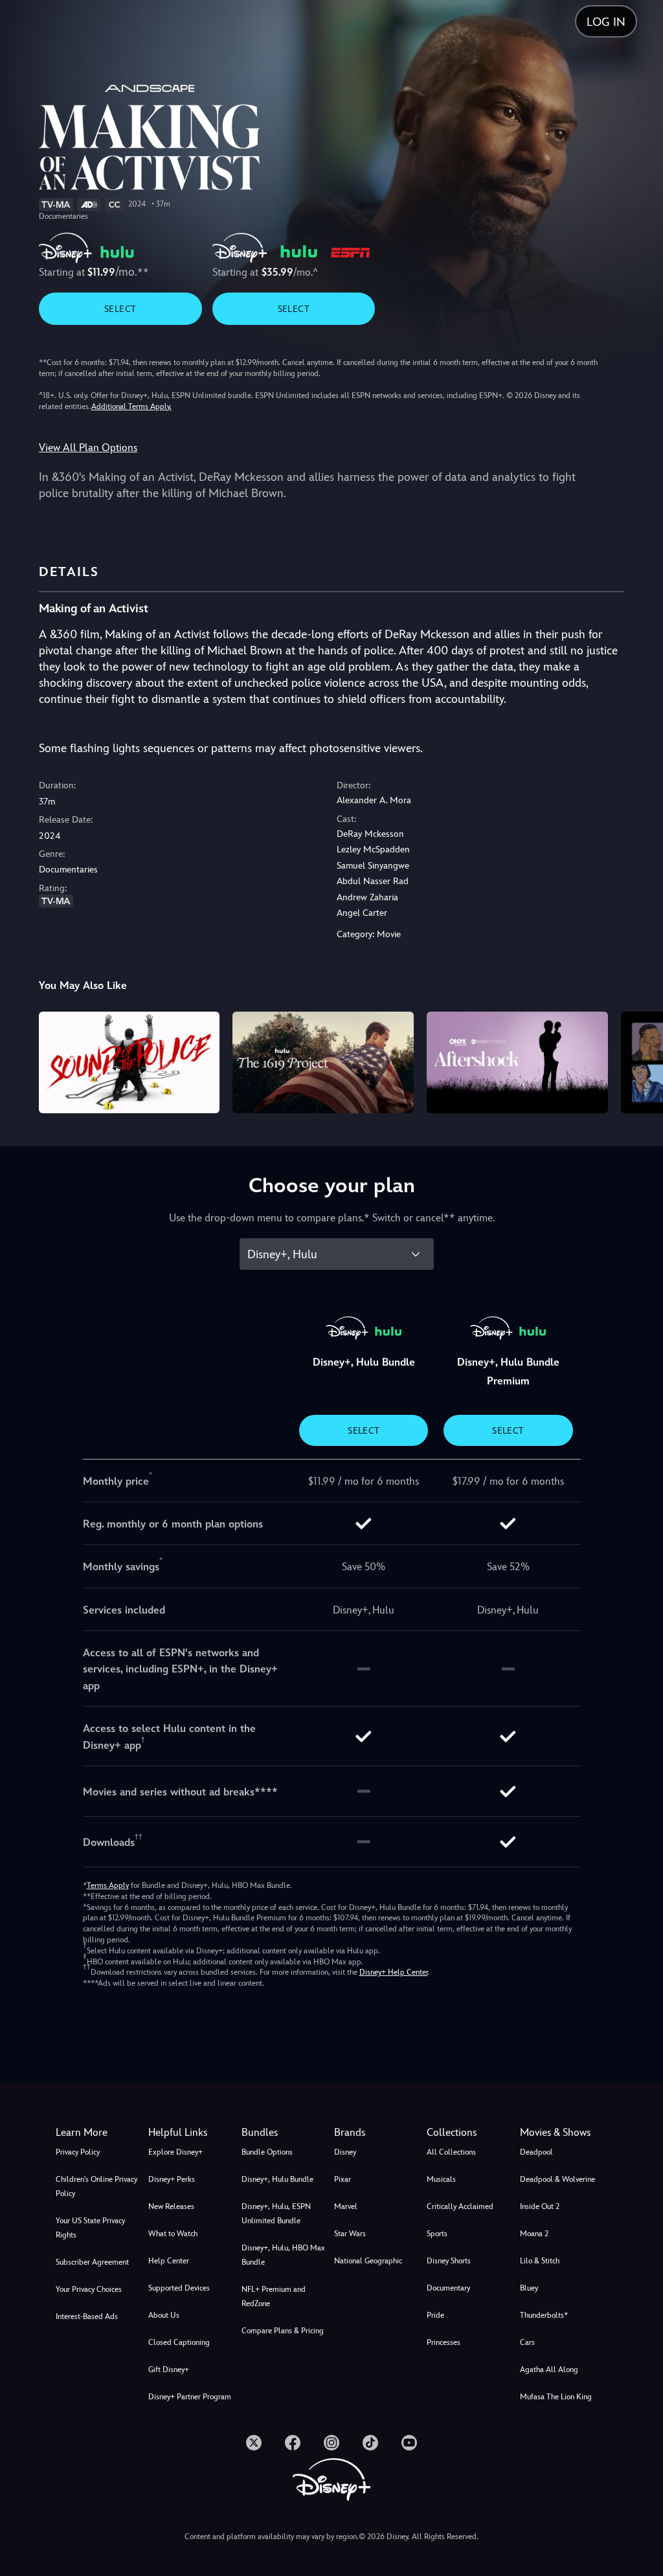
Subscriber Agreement (92, 2262)
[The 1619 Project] (323, 1062)
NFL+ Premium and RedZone (274, 2296)
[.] (254, 2443)
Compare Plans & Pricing (283, 2331)
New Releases (171, 2206)
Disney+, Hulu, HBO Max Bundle (283, 2255)
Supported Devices (179, 2288)
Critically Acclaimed (460, 2206)
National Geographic (368, 2261)
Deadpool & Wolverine (557, 2179)
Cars (527, 2342)
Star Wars (350, 2234)
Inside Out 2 (540, 2206)
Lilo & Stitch (540, 2261)
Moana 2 (534, 2234)
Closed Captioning (179, 2342)
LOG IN (606, 22)
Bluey (529, 2288)
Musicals (441, 2179)
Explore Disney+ (175, 2152)
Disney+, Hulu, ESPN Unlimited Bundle (276, 2214)
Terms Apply (108, 1885)
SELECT (120, 309)
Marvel (346, 2206)
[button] (192, 2133)
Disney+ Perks (172, 2179)
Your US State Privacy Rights (90, 2228)
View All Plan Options (88, 448)
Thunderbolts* (544, 2315)
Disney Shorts (449, 2261)
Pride (435, 2315)
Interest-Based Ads (87, 2316)
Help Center (169, 2261)
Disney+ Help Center (394, 1972)
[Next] (641, 1060)
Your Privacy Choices (89, 2289)
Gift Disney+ (169, 2370)
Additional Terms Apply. (131, 406)
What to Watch (173, 2234)
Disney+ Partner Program (190, 2397)
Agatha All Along (549, 2370)
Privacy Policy (78, 2152)
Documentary (448, 2288)
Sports (437, 2234)
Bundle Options (267, 2152)
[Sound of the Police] (129, 1062)
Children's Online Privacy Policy (96, 2186)
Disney (345, 2152)
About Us (164, 2315)
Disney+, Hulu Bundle (277, 2179)
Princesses (444, 2342)
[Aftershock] (517, 1062)
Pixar (343, 2179)
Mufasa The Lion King (556, 2397)
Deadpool (536, 2152)
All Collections (451, 2152)
